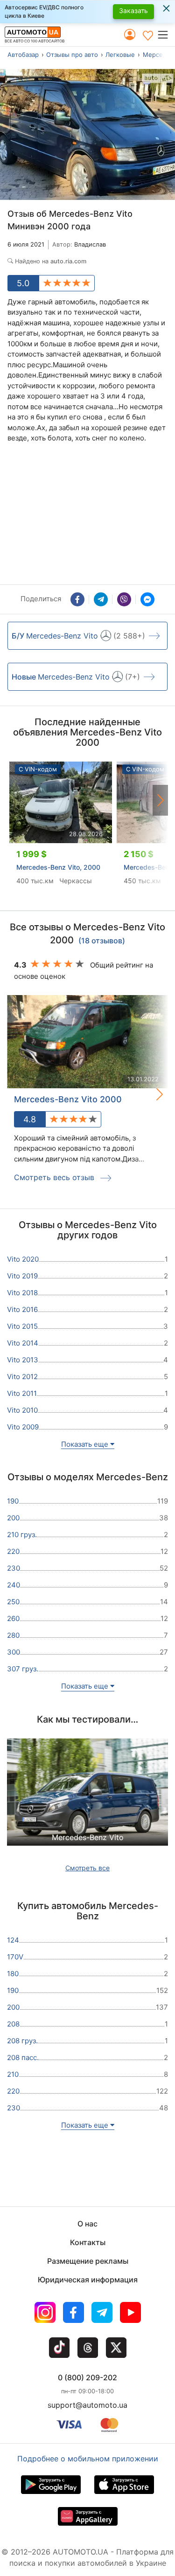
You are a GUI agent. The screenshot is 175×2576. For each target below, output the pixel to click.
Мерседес (158, 55)
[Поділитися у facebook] (77, 599)
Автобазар (23, 55)
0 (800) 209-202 (87, 2377)
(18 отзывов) (102, 941)
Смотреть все (87, 1868)
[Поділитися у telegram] (101, 599)
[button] (166, 34)
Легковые (120, 55)
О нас (87, 2224)
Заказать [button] (133, 10)
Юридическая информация (88, 2280)
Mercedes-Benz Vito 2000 (68, 1099)
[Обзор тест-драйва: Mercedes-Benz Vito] (87, 1802)
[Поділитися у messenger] (147, 599)
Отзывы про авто (72, 55)
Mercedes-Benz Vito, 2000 (58, 867)
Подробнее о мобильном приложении (88, 2459)
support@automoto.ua (87, 2405)
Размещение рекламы (88, 2261)
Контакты (88, 2242)
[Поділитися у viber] (124, 599)
